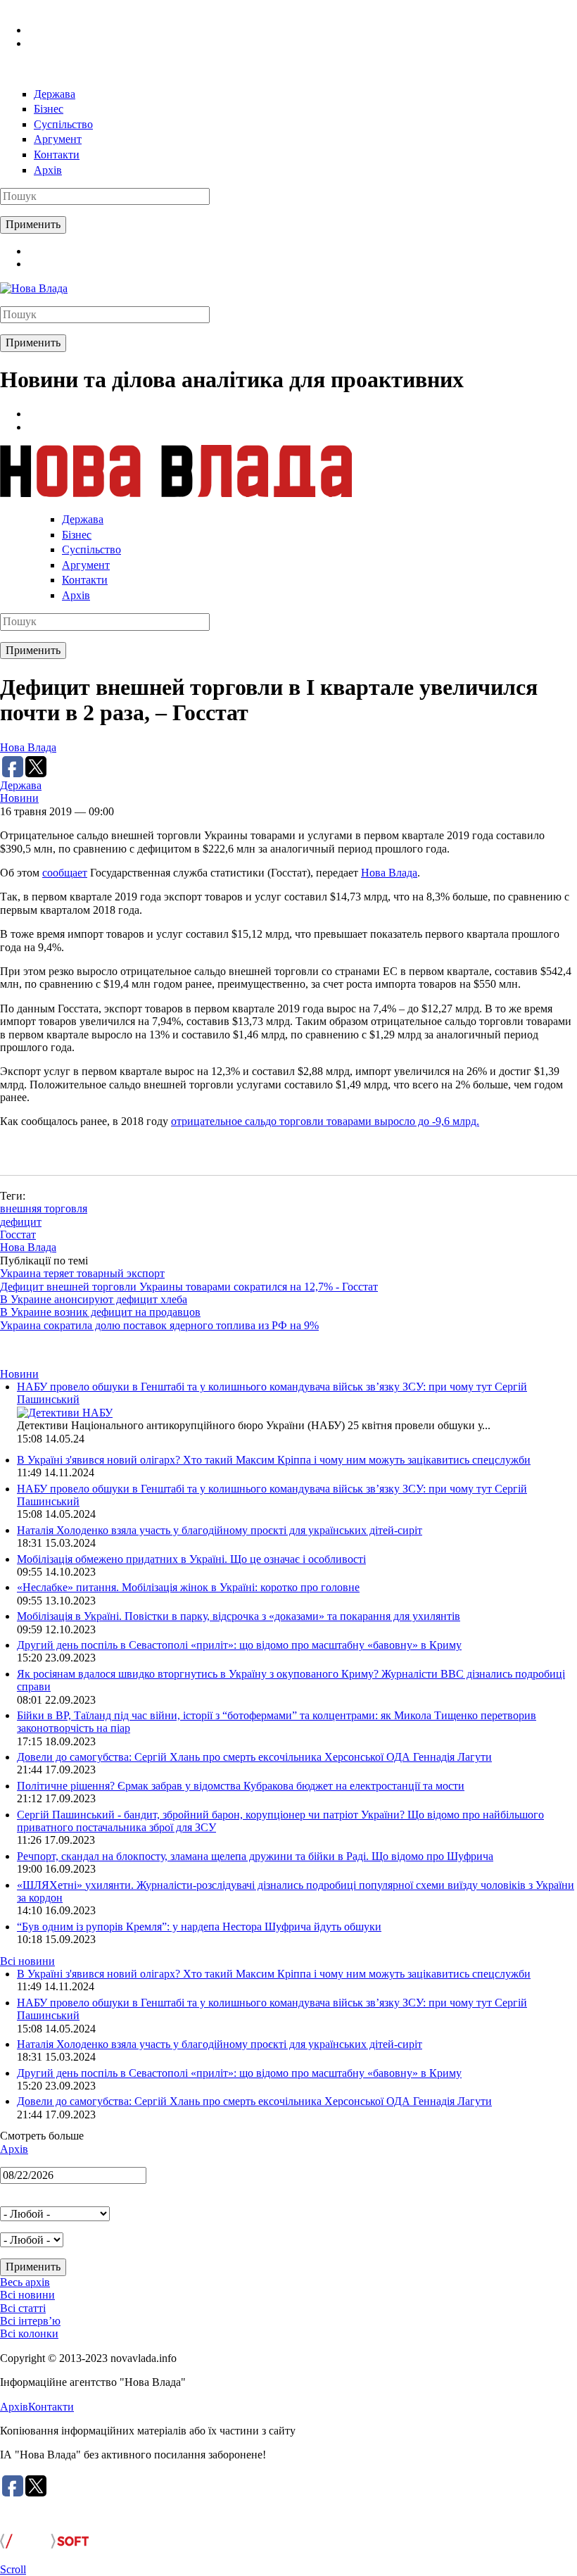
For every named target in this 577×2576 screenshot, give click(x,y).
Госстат (18, 1234)
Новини (19, 798)
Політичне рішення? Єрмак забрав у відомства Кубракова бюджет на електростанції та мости (241, 1786)
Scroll (13, 2569)
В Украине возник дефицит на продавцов (100, 1312)
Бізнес (49, 109)
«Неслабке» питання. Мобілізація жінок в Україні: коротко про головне (188, 1587)
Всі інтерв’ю (30, 2321)
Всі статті (23, 2308)
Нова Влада (28, 747)
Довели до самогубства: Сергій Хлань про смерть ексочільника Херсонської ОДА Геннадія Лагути (254, 1757)
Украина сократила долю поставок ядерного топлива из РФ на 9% (159, 1325)
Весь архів (25, 2282)
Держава (55, 94)
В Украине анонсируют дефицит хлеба (94, 1299)
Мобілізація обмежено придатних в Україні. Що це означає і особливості (191, 1559)
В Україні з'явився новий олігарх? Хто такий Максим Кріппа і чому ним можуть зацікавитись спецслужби (274, 1460)
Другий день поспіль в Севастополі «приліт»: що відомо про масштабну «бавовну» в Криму (239, 1645)
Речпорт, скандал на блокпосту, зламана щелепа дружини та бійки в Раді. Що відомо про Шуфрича (255, 1856)
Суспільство (63, 124)
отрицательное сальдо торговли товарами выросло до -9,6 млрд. (325, 1121)
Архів (48, 170)
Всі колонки (29, 2333)
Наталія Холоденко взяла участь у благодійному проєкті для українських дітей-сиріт (220, 1530)
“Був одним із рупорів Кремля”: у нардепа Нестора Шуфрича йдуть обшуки (199, 1927)
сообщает (65, 873)
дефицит (21, 1222)
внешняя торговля (44, 1208)
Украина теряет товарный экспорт (82, 1273)
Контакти (57, 155)
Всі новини (27, 1961)
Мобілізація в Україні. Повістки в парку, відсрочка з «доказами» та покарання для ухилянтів (239, 1616)
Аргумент (58, 139)
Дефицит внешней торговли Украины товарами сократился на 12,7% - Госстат (189, 1287)
